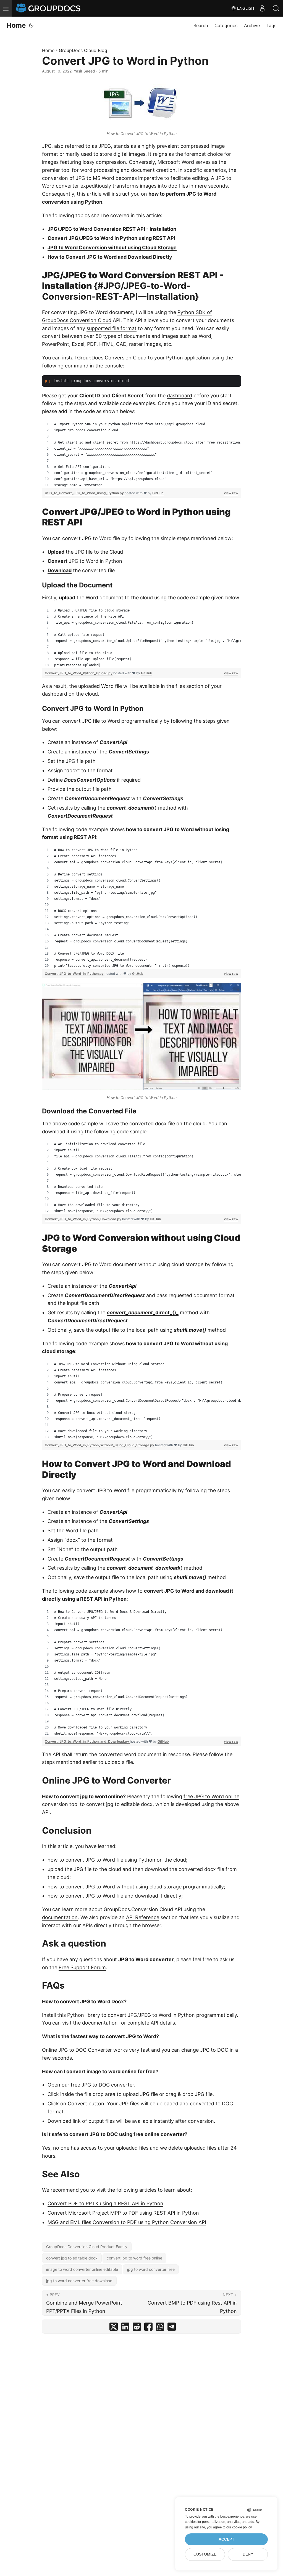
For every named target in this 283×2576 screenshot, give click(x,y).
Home (16, 25)
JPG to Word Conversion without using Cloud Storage (112, 248)
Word (188, 162)
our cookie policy (239, 2527)
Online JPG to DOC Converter (77, 2050)
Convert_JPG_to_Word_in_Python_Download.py (83, 1219)
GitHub (158, 493)
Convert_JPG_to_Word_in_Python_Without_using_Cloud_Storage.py (100, 1445)
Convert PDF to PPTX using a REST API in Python (105, 2203)
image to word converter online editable (82, 2269)
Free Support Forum (82, 1967)
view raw (231, 493)
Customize (205, 2554)
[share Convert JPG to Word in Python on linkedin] (125, 2328)
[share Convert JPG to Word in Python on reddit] (137, 2328)
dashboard (180, 396)
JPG (47, 146)
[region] (141, 455)
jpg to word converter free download (79, 2281)
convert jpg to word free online (134, 2258)
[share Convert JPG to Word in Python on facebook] (148, 2328)
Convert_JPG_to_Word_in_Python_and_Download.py (87, 1741)
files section (189, 686)
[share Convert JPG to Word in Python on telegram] (172, 2328)
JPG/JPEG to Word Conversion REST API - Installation (112, 229)
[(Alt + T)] (31, 25)
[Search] (276, 8)
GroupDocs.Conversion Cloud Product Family (87, 2247)
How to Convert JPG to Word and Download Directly (110, 257)
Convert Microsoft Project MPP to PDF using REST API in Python (123, 2213)
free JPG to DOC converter (102, 2085)
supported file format (112, 328)
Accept (226, 2539)
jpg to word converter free (151, 2269)
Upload (56, 552)
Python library (84, 2015)
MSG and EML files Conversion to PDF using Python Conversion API (127, 2222)
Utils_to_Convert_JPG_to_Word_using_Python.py (85, 493)
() (132, 808)
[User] (262, 8)
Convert (57, 561)
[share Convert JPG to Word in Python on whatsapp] (160, 2328)
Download (60, 570)
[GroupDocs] (49, 8)
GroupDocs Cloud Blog (83, 50)
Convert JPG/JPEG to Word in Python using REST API (111, 238)
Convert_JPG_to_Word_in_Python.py (75, 974)
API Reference (143, 1917)
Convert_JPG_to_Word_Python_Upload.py (79, 673)
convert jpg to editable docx (72, 2258)
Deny (248, 2554)
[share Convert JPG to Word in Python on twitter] (114, 2328)
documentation (60, 1917)
